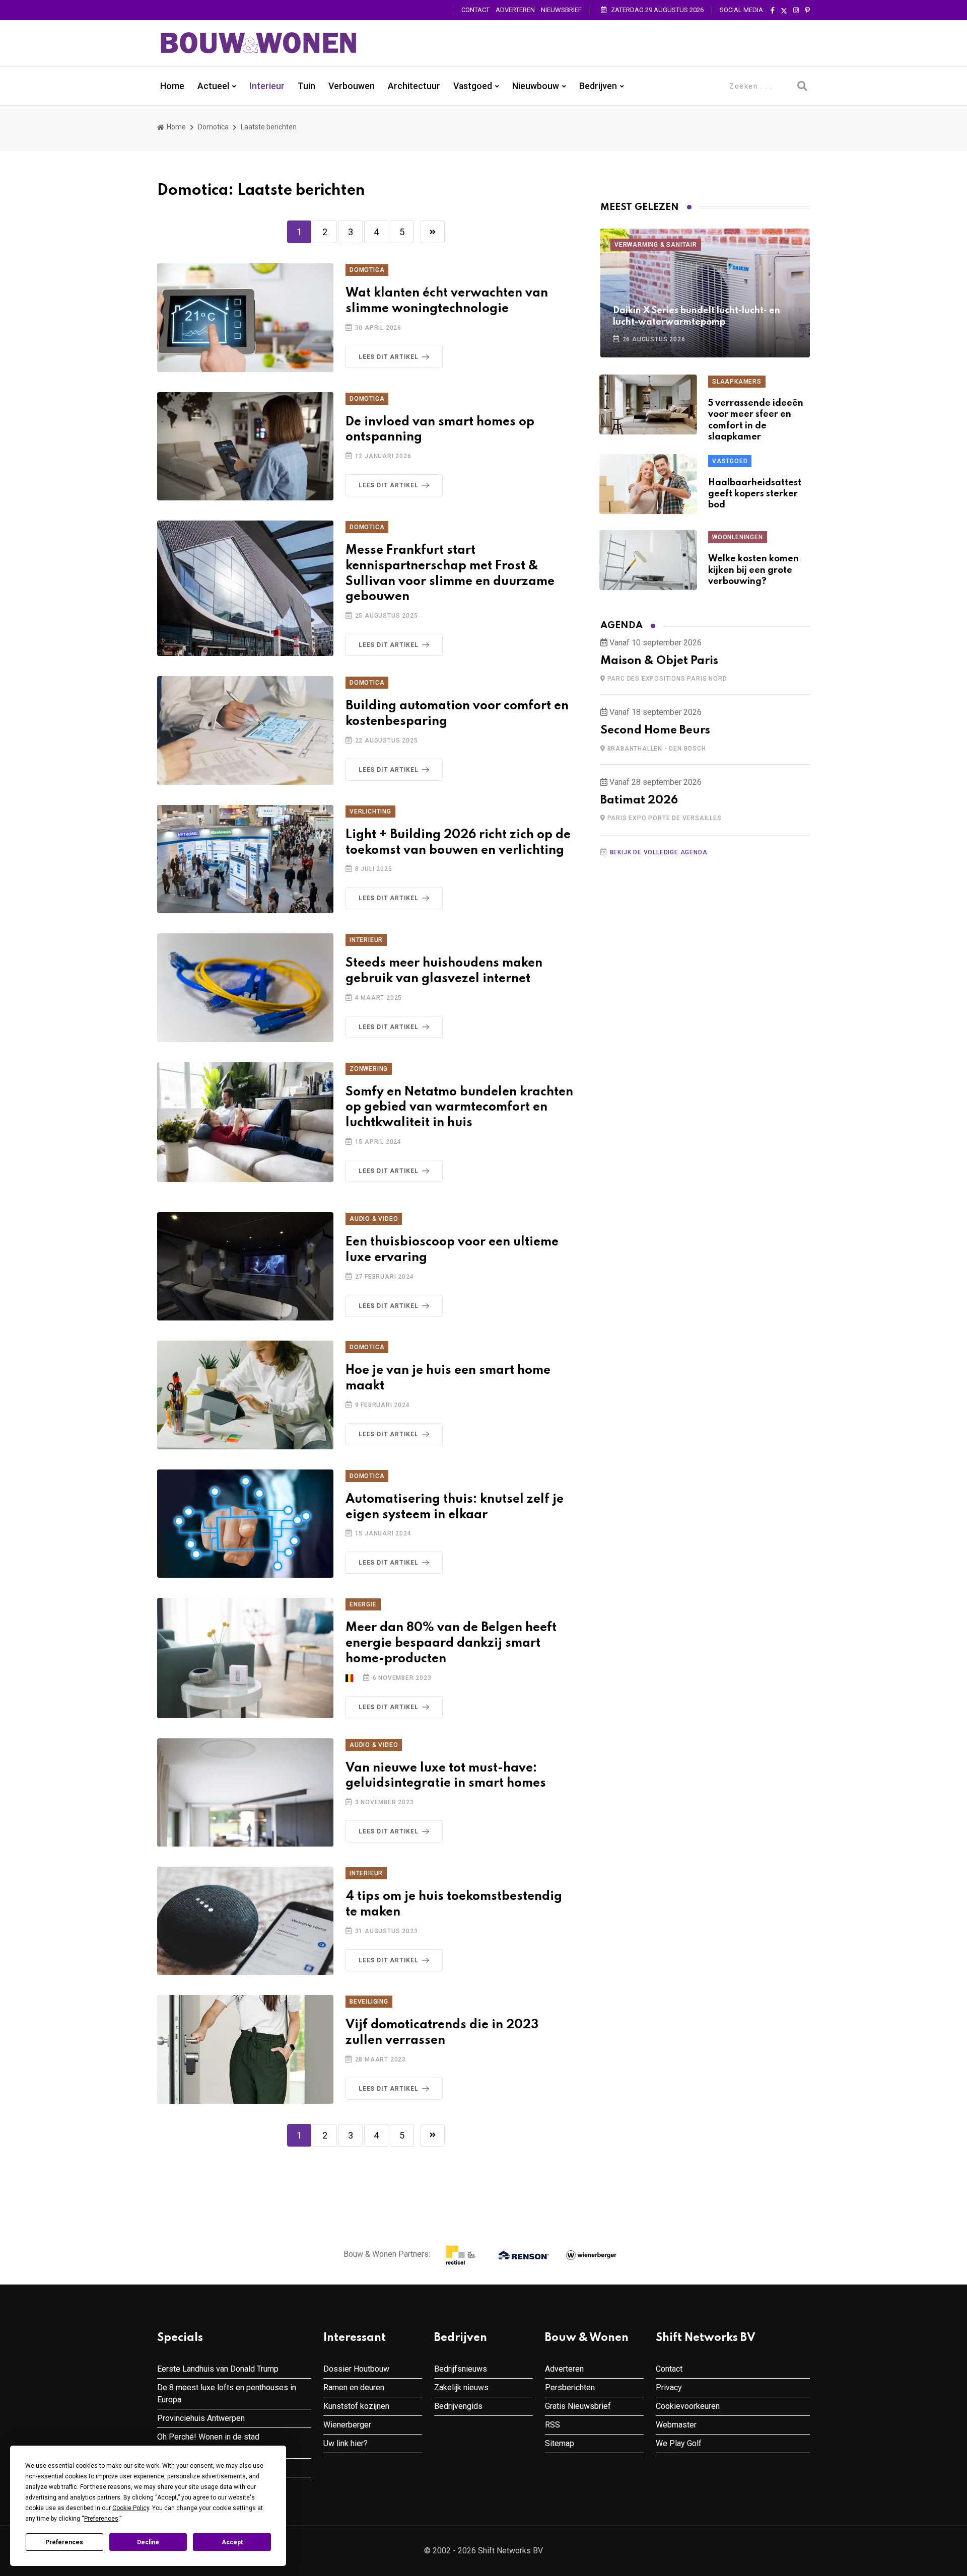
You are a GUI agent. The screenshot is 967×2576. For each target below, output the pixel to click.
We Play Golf (679, 2443)
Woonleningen (738, 537)
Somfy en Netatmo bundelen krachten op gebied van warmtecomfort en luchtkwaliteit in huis (459, 1108)
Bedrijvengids (458, 2406)
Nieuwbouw (536, 86)
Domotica (213, 127)
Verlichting (370, 812)
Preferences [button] (101, 2519)
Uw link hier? (346, 2443)
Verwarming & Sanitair (656, 245)
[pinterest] (807, 11)
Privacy (669, 2387)
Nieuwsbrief (561, 10)
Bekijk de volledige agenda (659, 852)
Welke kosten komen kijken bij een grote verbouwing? (753, 570)
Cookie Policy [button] (131, 2508)
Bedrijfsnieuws (461, 2369)
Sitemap (560, 2443)
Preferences (64, 2542)
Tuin (306, 86)
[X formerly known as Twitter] (784, 11)
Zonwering (369, 1069)
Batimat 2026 (639, 800)
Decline (148, 2542)
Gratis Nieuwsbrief (578, 2406)
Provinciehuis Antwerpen (201, 2418)
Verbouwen (352, 86)
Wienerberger (347, 2425)
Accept (232, 2542)
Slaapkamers (737, 382)
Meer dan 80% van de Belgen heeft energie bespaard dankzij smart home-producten (451, 1643)
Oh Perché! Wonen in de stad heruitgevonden (208, 2443)
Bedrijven (598, 86)
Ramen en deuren (354, 2387)
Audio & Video (374, 1219)
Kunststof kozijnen (356, 2406)
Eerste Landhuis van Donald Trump (218, 2369)
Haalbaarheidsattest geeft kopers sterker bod (755, 494)
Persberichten (570, 2387)
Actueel (213, 86)
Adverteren (515, 10)
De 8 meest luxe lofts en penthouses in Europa (227, 2394)
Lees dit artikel (389, 357)
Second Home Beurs (655, 730)
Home (172, 86)
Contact (475, 10)
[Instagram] (796, 11)
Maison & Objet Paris (659, 661)
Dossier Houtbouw (356, 2369)
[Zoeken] (802, 86)
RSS (552, 2425)
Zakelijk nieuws (461, 2387)
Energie (363, 1604)
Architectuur (414, 86)
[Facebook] (773, 11)
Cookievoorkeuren (688, 2406)
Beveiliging (369, 2002)
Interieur (267, 86)
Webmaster (676, 2425)
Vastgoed (473, 86)
